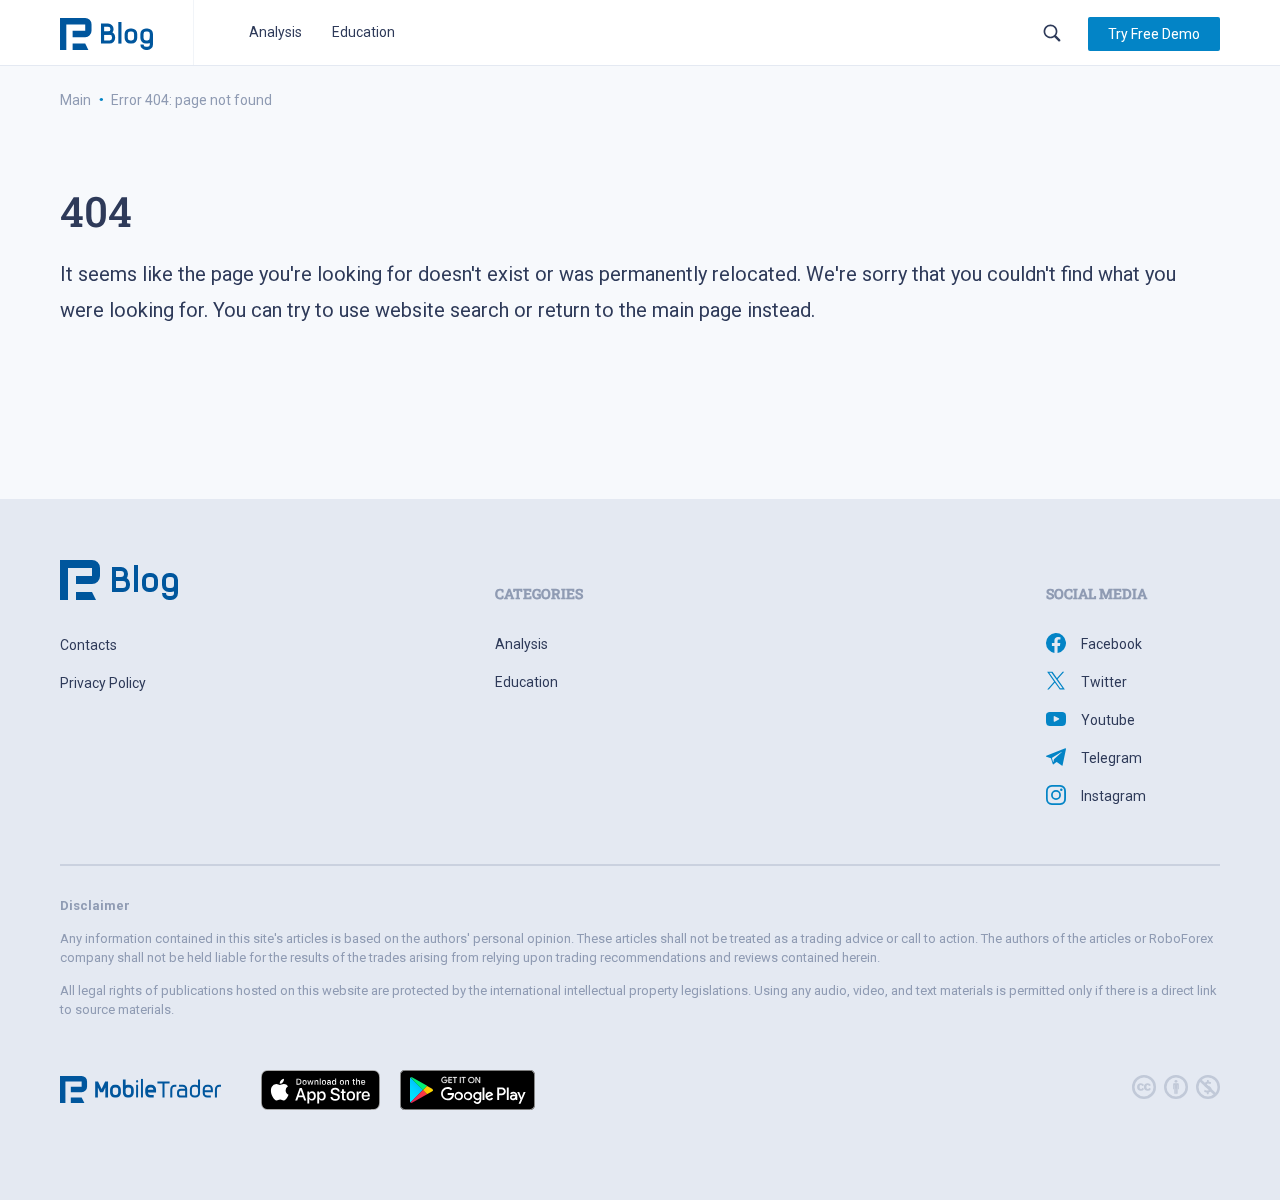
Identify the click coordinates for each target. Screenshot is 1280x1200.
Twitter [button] (1104, 682)
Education (363, 32)
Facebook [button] (1111, 644)
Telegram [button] (1111, 758)
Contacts (88, 645)
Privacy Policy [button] (103, 683)
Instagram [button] (1113, 796)
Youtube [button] (1108, 720)
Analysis (275, 32)
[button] (1154, 34)
